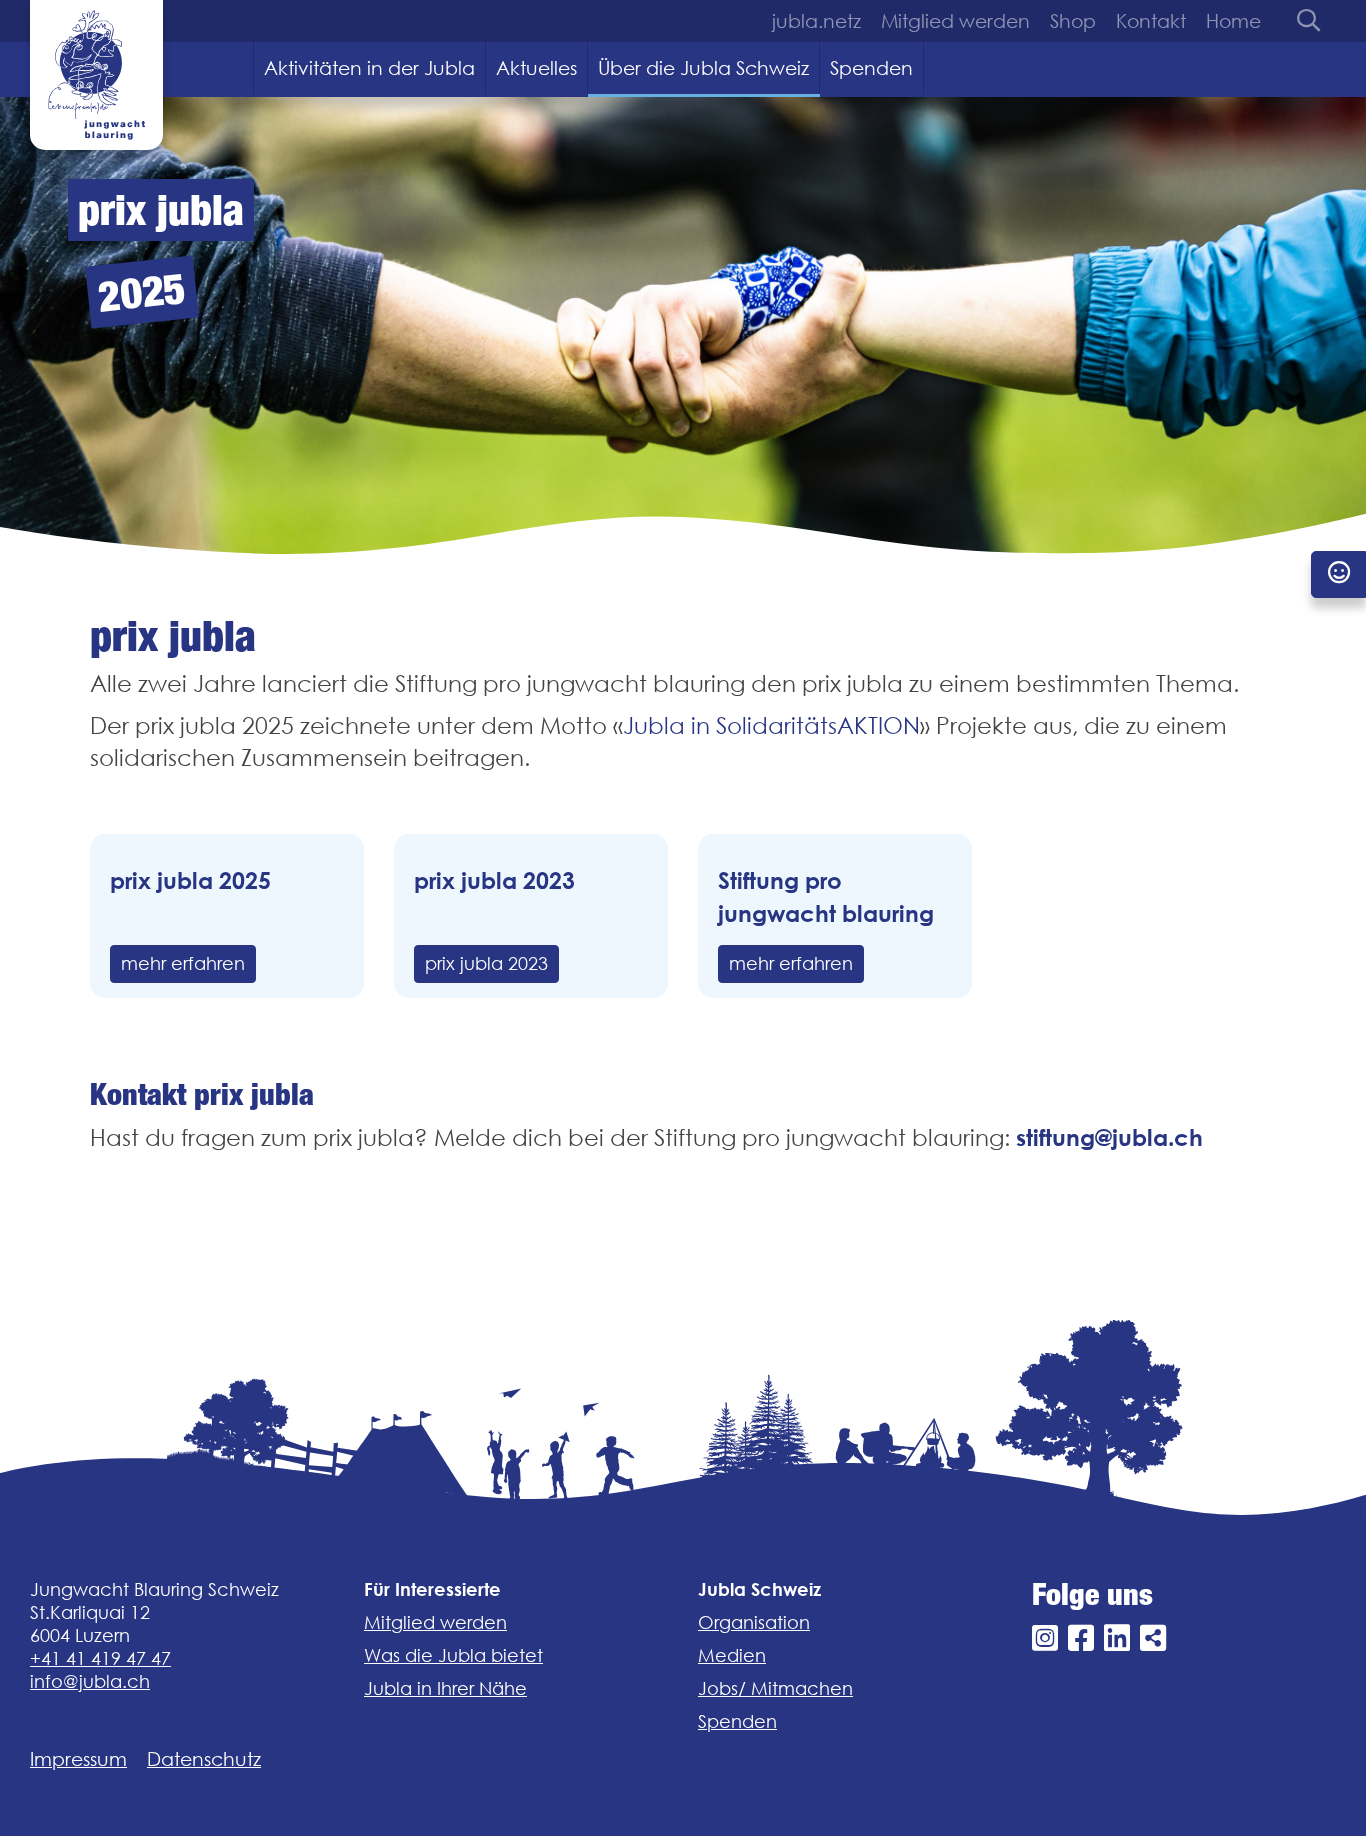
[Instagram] (1045, 1638)
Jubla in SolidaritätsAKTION (771, 725)
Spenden (871, 68)
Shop (1073, 21)
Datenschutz (204, 1759)
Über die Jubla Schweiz (703, 68)
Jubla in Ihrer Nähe (445, 1688)
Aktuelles (536, 68)
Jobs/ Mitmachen (775, 1688)
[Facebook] (1081, 1638)
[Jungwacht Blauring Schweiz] (96, 75)
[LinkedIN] (1117, 1638)
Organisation (754, 1622)
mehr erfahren (183, 963)
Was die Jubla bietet (453, 1655)
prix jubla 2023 (486, 963)
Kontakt (1151, 21)
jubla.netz (816, 21)
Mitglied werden (955, 21)
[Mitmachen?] (1338, 574)
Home (1233, 21)
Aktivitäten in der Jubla (369, 68)
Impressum (78, 1759)
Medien (732, 1655)
